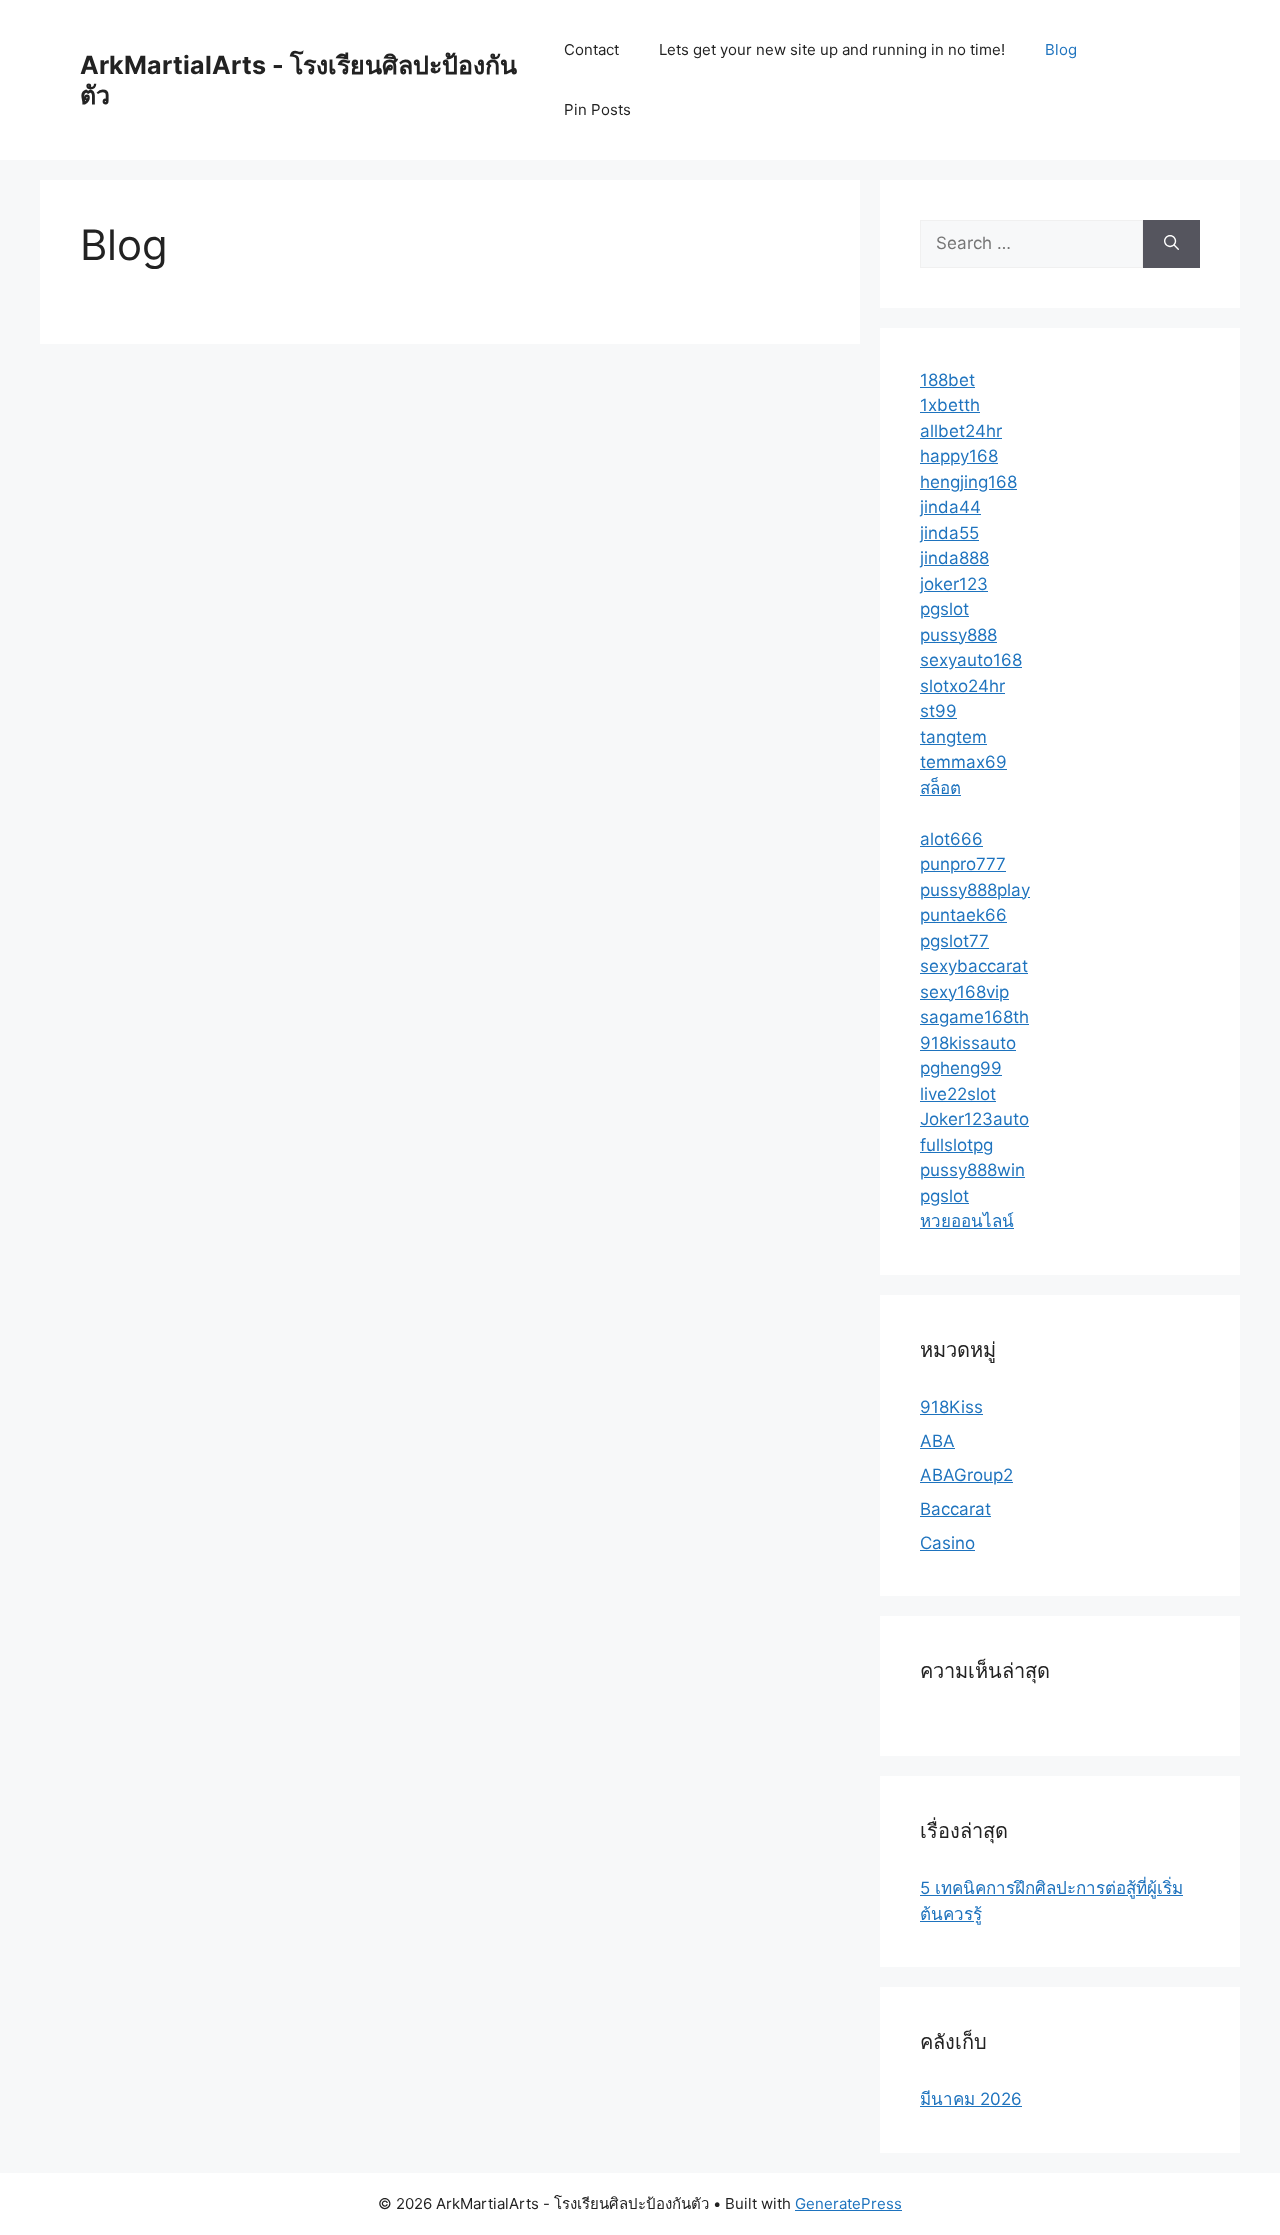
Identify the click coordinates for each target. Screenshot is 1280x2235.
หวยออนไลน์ (967, 1221)
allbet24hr (961, 431)
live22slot (958, 1094)
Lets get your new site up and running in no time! (832, 49)
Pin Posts (597, 109)
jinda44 (950, 507)
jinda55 (949, 533)
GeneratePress (848, 2203)
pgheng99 (961, 1068)
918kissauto (968, 1043)
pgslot (944, 609)
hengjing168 (968, 482)
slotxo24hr (962, 686)
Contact (591, 49)
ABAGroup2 (966, 1475)
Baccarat (955, 1509)
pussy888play (975, 890)
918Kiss (951, 1407)
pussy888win (972, 1170)
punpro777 (963, 864)
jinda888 (954, 558)
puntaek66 (963, 915)
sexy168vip (964, 992)
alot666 (951, 839)
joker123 (954, 584)
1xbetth (950, 405)
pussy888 (958, 635)
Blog (1061, 49)
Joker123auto (974, 1119)
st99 (938, 711)
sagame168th (974, 1017)
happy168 (959, 456)
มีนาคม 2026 (971, 2099)
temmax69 (963, 762)
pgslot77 (954, 941)
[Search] (1171, 244)
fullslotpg (956, 1145)
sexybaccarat (974, 966)
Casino (947, 1543)
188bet (947, 380)
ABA (937, 1441)
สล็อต (940, 788)
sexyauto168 (971, 660)
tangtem (953, 737)
